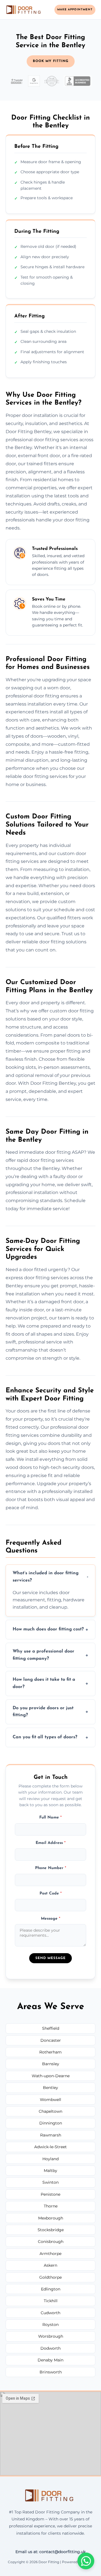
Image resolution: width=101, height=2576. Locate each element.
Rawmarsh (51, 2135)
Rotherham (50, 2052)
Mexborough (51, 2218)
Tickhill (51, 2301)
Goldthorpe (50, 2277)
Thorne (51, 2206)
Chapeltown (50, 2111)
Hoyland (50, 2159)
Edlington (51, 2289)
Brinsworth (51, 2372)
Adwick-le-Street (50, 2147)
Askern (50, 2265)
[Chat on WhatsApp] (86, 2561)
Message (51, 1919)
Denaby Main (50, 2360)
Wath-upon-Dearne (51, 2076)
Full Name (50, 1818)
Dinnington (51, 2123)
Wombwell (50, 2100)
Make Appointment (75, 10)
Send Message (50, 1958)
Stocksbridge (51, 2230)
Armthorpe (50, 2254)
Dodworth (50, 2348)
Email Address (51, 1843)
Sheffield (51, 2028)
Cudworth (50, 2313)
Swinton (50, 2182)
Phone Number (51, 1868)
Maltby (50, 2171)
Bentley (50, 2088)
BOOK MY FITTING (51, 61)
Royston (50, 2325)
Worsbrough (51, 2336)
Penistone (50, 2194)
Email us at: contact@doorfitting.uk (50, 2552)
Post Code (51, 1894)
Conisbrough (51, 2242)
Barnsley (51, 2064)
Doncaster (51, 2040)
